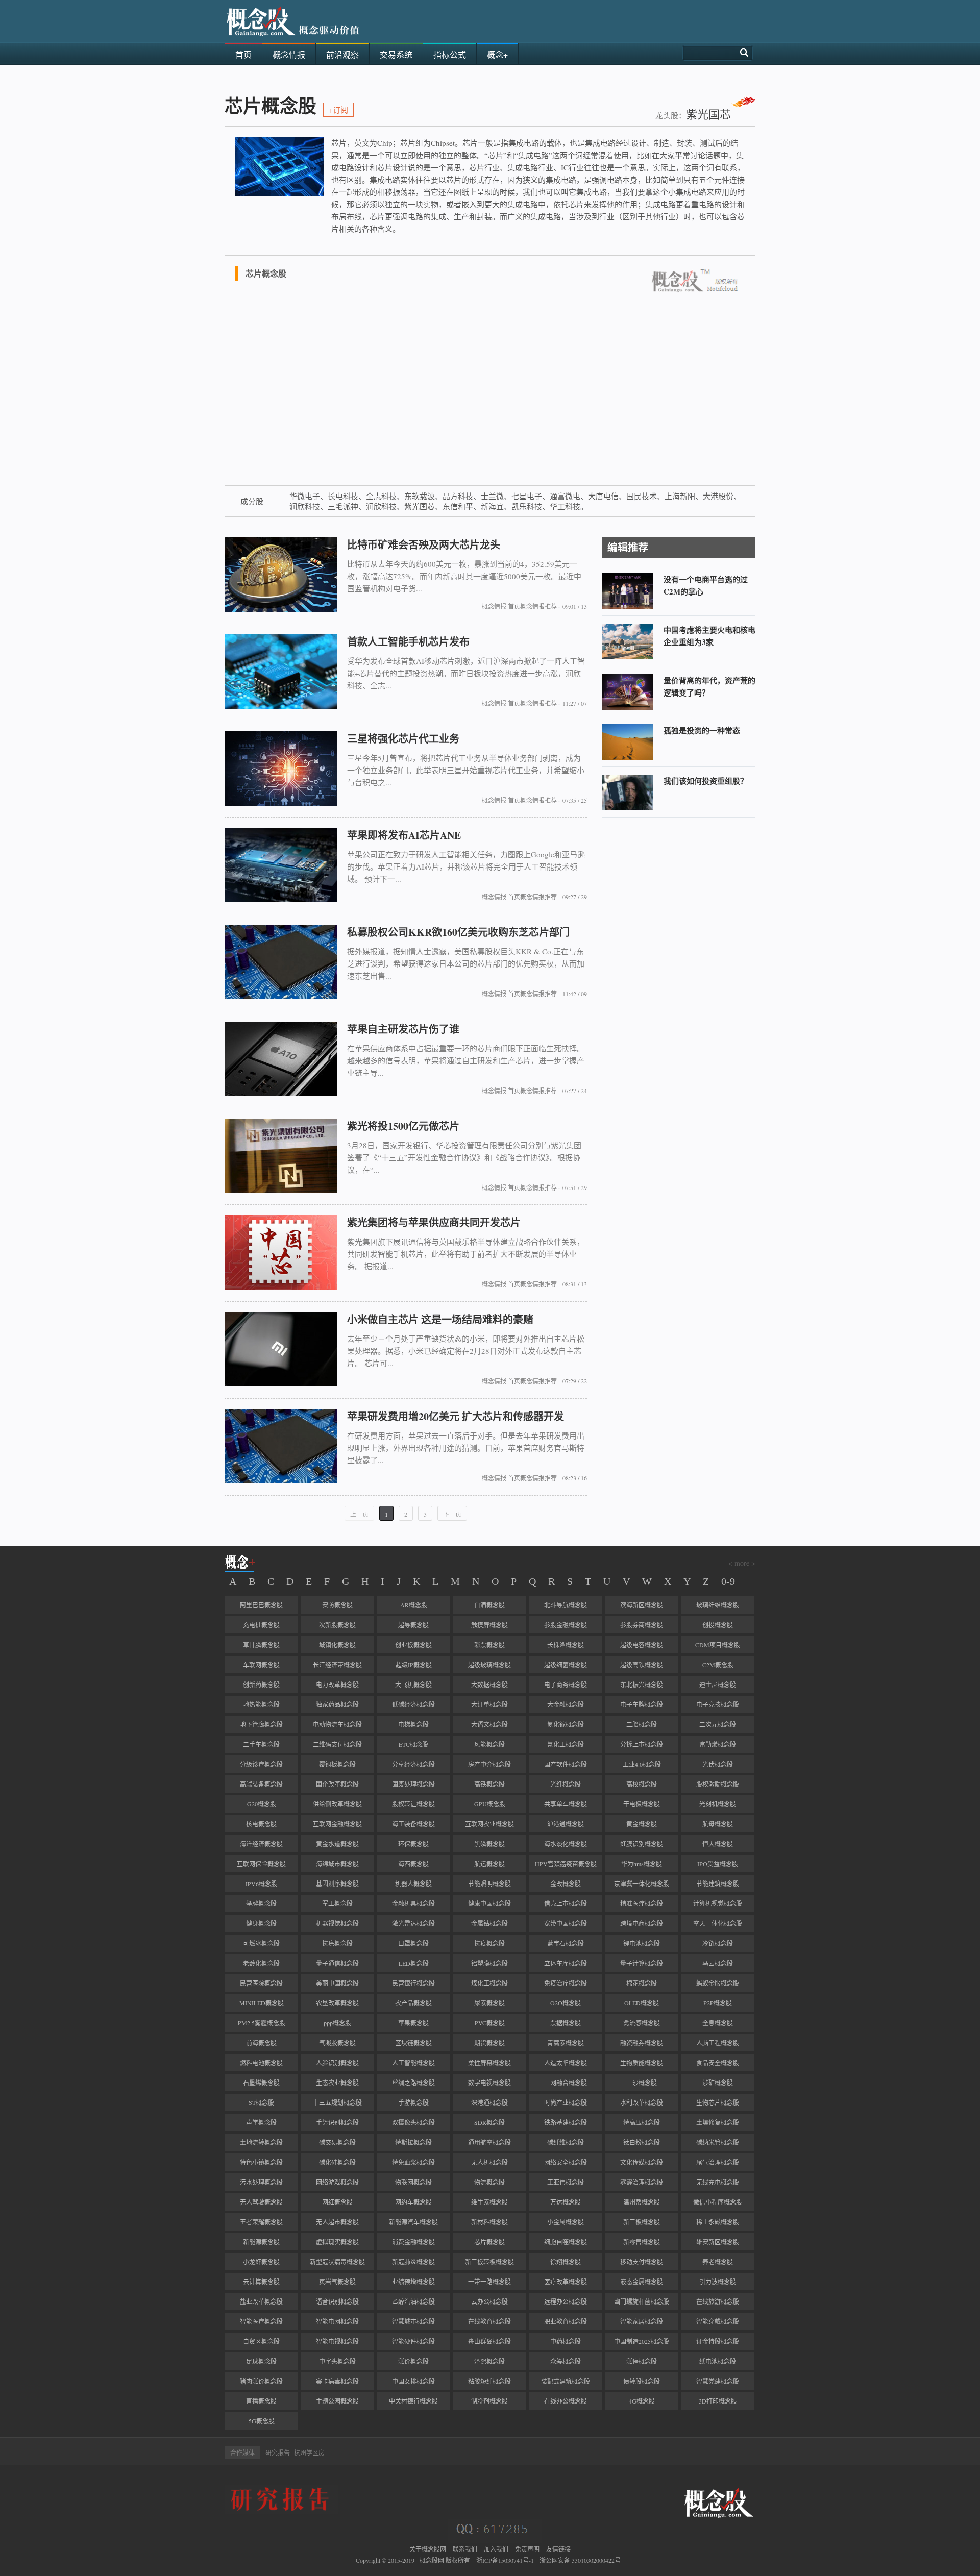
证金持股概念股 (718, 2341)
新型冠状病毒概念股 (337, 2262)
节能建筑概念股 (718, 1884)
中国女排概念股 (413, 2381)
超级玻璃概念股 (489, 1665)
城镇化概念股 (337, 1645)
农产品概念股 (413, 2003)
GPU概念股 (490, 1804)
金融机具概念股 (413, 1903)
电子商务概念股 (566, 1685)
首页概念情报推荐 (532, 606)
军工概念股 (337, 1903)
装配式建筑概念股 (566, 2381)
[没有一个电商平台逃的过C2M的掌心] (628, 606)
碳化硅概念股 (337, 2162)
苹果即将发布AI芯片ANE (404, 835)
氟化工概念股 (566, 1744)
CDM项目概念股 (718, 1645)
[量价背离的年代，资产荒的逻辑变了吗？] (628, 707)
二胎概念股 (642, 1724)
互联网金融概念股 (337, 1824)
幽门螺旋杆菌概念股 (642, 2301)
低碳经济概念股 (413, 1704)
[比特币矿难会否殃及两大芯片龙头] (281, 609)
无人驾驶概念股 (261, 2202)
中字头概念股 (337, 2361)
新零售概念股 (642, 2242)
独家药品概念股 (337, 1704)
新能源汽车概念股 (413, 2222)
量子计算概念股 (642, 1963)
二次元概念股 (718, 1724)
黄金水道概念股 (337, 1844)
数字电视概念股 (489, 2083)
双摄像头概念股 (413, 2122)
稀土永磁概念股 (718, 2222)
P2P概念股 (718, 2003)
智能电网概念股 (337, 2321)
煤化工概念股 (489, 1983)
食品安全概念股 (718, 2063)
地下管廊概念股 (261, 1724)
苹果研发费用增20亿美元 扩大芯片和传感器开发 (456, 1416)
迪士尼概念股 (718, 1685)
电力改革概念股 (337, 1685)
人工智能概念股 (413, 2063)
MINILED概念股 (262, 2003)
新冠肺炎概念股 (413, 2262)
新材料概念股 (489, 2222)
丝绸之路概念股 (413, 2083)
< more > (742, 1563)
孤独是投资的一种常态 (702, 730)
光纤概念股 (566, 1784)
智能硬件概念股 (413, 2341)
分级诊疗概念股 (261, 1764)
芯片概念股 (489, 2242)
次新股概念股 (337, 1625)
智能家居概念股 (642, 2321)
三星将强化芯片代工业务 (403, 739)
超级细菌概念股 (566, 1665)
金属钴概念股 (489, 1923)
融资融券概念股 (642, 2043)
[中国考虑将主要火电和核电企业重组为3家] (628, 657)
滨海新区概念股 (642, 1605)
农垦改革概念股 (337, 2003)
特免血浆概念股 (413, 2162)
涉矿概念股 (718, 2083)
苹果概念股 (413, 2023)
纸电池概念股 (718, 2361)
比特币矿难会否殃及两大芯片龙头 (424, 545)
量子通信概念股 (337, 1963)
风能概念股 (489, 1744)
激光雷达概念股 (413, 1923)
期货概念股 (489, 2043)
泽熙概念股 (489, 2361)
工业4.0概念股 (642, 1764)
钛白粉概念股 (642, 2142)
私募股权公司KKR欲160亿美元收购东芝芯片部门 (458, 932)
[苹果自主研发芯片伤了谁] (281, 1094)
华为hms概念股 (642, 1864)
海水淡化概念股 (566, 1844)
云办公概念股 (489, 2301)
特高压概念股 (642, 2122)
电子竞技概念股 (718, 1704)
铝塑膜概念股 (489, 1963)
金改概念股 (566, 1884)
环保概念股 (413, 1844)
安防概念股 (337, 1605)
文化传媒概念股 (642, 2162)
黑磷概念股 (489, 1844)
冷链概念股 (718, 1943)
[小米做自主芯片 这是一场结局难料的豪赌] (281, 1384)
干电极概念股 (642, 1804)
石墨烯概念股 (261, 2083)
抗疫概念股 (489, 1943)
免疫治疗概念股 (566, 1983)
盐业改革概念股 (261, 2301)
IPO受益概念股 (718, 1864)
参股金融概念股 (566, 1625)
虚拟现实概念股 (337, 2242)
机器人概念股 (413, 1884)
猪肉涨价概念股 (261, 2381)
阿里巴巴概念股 (261, 1605)
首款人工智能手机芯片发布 (408, 642)
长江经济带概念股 (337, 1665)
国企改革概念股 (337, 1784)
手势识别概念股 (337, 2122)
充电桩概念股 (261, 1625)
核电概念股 (261, 1824)
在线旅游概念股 (718, 2301)
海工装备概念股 (413, 1824)
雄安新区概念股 (718, 2242)
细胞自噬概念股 (566, 2242)
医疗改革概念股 (566, 2282)
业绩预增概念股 (413, 2282)
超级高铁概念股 (642, 1665)
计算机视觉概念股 (718, 1903)
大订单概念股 (489, 1704)
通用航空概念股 (489, 2142)
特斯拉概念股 (413, 2142)
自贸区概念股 (261, 2341)
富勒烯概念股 (718, 1744)
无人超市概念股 (337, 2222)
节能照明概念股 (489, 1884)
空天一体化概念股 (718, 1923)
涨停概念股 (642, 2361)
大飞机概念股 (413, 1685)
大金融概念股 (566, 1704)
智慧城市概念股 (413, 2321)
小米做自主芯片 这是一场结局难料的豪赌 (440, 1319)
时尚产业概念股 (566, 2102)
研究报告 (278, 2453)
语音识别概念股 (337, 2301)
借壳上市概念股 (566, 1903)
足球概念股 (261, 2361)
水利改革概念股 (642, 2102)
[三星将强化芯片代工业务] (281, 803)
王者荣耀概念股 (261, 2222)
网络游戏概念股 (337, 2182)
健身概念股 (261, 1923)
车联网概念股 (261, 1665)
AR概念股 (414, 1605)
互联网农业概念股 (489, 1824)
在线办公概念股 (566, 2401)
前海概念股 (261, 2043)
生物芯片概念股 (718, 2102)
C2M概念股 (718, 1665)
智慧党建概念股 (718, 2381)
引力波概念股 (718, 2282)
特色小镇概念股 (261, 2162)
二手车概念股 (261, 1744)
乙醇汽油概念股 (413, 2301)
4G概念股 (642, 2401)
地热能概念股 (261, 1704)
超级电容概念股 (642, 1645)
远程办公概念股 (566, 2301)
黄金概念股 (642, 1824)
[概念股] (293, 40)
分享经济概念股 (413, 1764)
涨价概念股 (413, 2361)
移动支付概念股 (642, 2262)
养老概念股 (718, 2262)
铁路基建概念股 (566, 2122)
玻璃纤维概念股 (718, 1605)
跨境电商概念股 (642, 1923)
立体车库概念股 (566, 1963)
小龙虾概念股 (261, 2262)
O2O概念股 (566, 2003)
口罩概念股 (413, 1943)
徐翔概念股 (566, 2262)
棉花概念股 (642, 1983)
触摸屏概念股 (489, 1625)
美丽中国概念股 (337, 1983)
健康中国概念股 (489, 1903)
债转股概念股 (642, 2381)
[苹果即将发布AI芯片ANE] (281, 900)
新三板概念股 (642, 2222)
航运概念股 (489, 1864)
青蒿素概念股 (566, 2043)
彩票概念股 (489, 1645)
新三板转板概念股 (489, 2262)
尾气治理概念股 (718, 2162)
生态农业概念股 (337, 2083)
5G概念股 (262, 2421)
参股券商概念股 (642, 1625)
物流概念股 (489, 2182)
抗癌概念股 (337, 1943)
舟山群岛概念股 (489, 2341)
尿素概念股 (489, 2003)
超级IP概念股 (414, 1665)
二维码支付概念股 (337, 1744)
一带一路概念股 (489, 2282)
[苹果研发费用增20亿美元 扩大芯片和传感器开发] (281, 1481)
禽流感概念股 (642, 2023)
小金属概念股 (566, 2222)
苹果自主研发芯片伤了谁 (403, 1029)
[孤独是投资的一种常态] (628, 757)
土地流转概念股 (261, 2142)
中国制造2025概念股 (642, 2341)
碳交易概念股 (337, 2142)
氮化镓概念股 (566, 1724)
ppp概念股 (337, 2023)
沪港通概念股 (566, 1824)
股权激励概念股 (718, 1784)
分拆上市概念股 (642, 1744)
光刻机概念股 (718, 1804)
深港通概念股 (489, 2102)
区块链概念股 (413, 2043)
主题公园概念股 (337, 2401)
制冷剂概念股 (489, 2401)
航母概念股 (718, 1824)
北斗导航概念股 (566, 1605)
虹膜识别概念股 (642, 1844)
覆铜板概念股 (337, 1764)
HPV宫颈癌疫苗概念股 (566, 1864)
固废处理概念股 (413, 1784)
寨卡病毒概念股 (337, 2381)
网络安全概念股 (566, 2162)
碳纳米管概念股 (718, 2142)
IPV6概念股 (261, 1884)
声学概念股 (261, 2122)
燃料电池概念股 (261, 2063)
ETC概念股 (413, 1744)
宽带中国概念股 (566, 1923)
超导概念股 (413, 1625)
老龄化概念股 (261, 1963)
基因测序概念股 (337, 1884)
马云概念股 (718, 1963)
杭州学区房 (309, 2453)
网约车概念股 (413, 2202)
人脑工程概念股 (718, 2043)
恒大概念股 (718, 1844)
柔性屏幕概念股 (489, 2063)
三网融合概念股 (566, 2083)
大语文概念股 (489, 1724)
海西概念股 (413, 1864)
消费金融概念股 (413, 2242)
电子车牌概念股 (642, 1704)
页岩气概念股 (337, 2282)
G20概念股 (262, 1804)
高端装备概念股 (261, 1784)
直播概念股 (261, 2401)
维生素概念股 (489, 2202)
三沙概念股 (642, 2083)
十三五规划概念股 (337, 2102)
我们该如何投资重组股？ (706, 781)
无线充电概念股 (718, 2182)
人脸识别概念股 (337, 2063)
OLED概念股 (642, 2003)
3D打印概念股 (718, 2401)
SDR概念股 (489, 2122)
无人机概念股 (489, 2162)
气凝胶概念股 (337, 2043)
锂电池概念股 (642, 1943)
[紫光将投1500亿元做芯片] (281, 1191)
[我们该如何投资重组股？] (628, 808)
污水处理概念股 (261, 2182)
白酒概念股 (489, 1605)
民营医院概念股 (261, 1983)
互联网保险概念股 (261, 1864)
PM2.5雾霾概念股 (262, 2023)
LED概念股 (414, 1963)
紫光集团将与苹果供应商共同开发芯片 (434, 1222)
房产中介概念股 (489, 1764)
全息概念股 (718, 2023)
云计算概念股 (261, 2282)
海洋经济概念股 (261, 1844)
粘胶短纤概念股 (489, 2381)
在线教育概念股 (489, 2321)
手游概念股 (413, 2102)
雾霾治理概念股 (642, 2182)
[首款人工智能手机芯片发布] (281, 706)
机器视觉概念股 (337, 1923)
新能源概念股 (261, 2242)
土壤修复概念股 (718, 2122)
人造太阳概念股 (566, 2063)
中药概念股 (566, 2341)
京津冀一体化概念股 (642, 1884)
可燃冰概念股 (261, 1943)
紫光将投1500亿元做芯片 (403, 1126)
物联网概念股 (413, 2182)
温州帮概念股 (642, 2202)
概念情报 (494, 606)
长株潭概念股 (566, 1645)
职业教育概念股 (566, 2321)
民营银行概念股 (413, 1983)
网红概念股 (337, 2202)
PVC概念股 (490, 2023)
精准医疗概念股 (642, 1903)
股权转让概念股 (413, 1804)
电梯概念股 (413, 1724)
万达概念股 (566, 2202)
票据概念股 (566, 2023)
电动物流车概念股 (337, 1724)
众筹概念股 (566, 2361)
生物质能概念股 (642, 2063)
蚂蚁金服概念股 (718, 1983)
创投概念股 (718, 1625)
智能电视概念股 (337, 2341)
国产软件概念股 (566, 1764)
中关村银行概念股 (413, 2401)
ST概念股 (261, 2102)
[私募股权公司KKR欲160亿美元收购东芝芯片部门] (281, 997)
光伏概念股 (718, 1764)
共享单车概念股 (566, 1804)
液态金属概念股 (642, 2282)
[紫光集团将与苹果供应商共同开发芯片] (281, 1287)
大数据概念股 (489, 1685)
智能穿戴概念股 (718, 2321)
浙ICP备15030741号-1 (505, 2560)
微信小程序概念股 (718, 2202)
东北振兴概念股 (642, 1685)
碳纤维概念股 (566, 2142)
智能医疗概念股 (261, 2321)
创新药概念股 (261, 1685)
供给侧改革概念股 (337, 1804)
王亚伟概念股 (566, 2182)
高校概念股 (642, 1784)
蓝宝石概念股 (566, 1943)
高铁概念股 (489, 1784)
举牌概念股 (261, 1903)
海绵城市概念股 (337, 1864)
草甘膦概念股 (261, 1645)
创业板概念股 (413, 1645)
